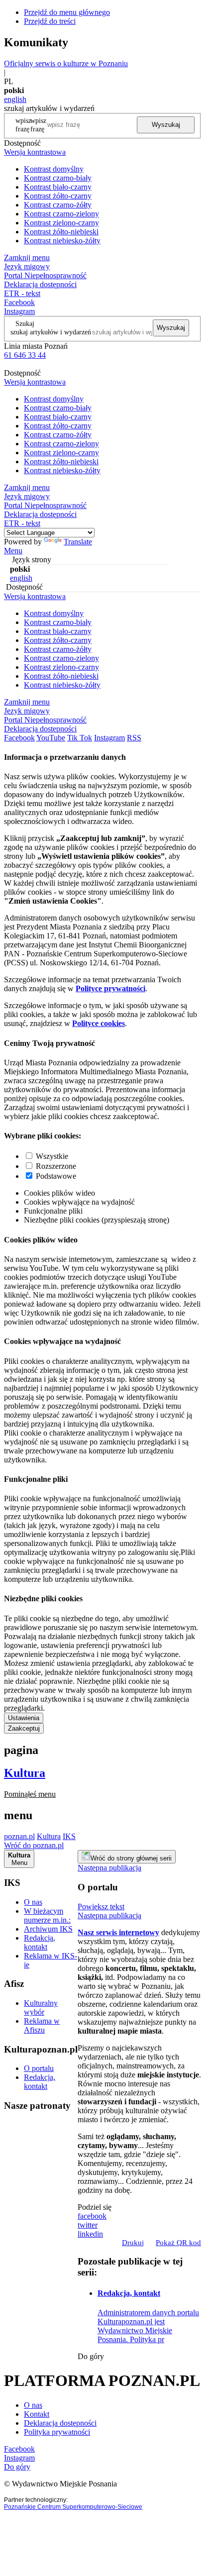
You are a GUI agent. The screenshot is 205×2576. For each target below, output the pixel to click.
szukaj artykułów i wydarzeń (51, 332)
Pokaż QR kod (178, 2243)
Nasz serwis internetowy (118, 1932)
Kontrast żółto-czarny (58, 196)
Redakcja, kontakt (40, 1942)
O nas (33, 1902)
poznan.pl (19, 1836)
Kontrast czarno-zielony (61, 214)
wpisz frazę (38, 125)
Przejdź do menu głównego (67, 12)
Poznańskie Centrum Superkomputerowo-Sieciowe (73, 2507)
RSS (134, 738)
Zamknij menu (27, 258)
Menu (13, 551)
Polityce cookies (99, 1023)
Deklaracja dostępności (60, 2423)
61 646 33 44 (25, 355)
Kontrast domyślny (54, 169)
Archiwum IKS (48, 1929)
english (15, 99)
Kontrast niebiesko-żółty (62, 241)
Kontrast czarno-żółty (58, 205)
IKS (69, 1836)
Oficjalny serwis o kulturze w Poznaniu (66, 63)
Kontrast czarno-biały (58, 178)
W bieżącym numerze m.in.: (47, 1915)
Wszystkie (52, 1156)
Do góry (91, 2356)
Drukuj (133, 2243)
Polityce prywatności (110, 988)
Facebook (19, 302)
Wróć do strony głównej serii (131, 1858)
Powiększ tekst (101, 1906)
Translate (78, 542)
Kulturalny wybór (41, 2008)
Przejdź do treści (50, 21)
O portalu (39, 2068)
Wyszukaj (166, 125)
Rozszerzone (56, 1166)
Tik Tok (80, 738)
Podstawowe (56, 1176)
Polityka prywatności (57, 2432)
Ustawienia (24, 1718)
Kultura (25, 1773)
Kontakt (37, 2414)
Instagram (19, 311)
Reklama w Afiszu (42, 2025)
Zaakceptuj (24, 1728)
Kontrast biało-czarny (58, 187)
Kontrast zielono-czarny (61, 223)
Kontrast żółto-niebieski (61, 232)
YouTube (51, 738)
